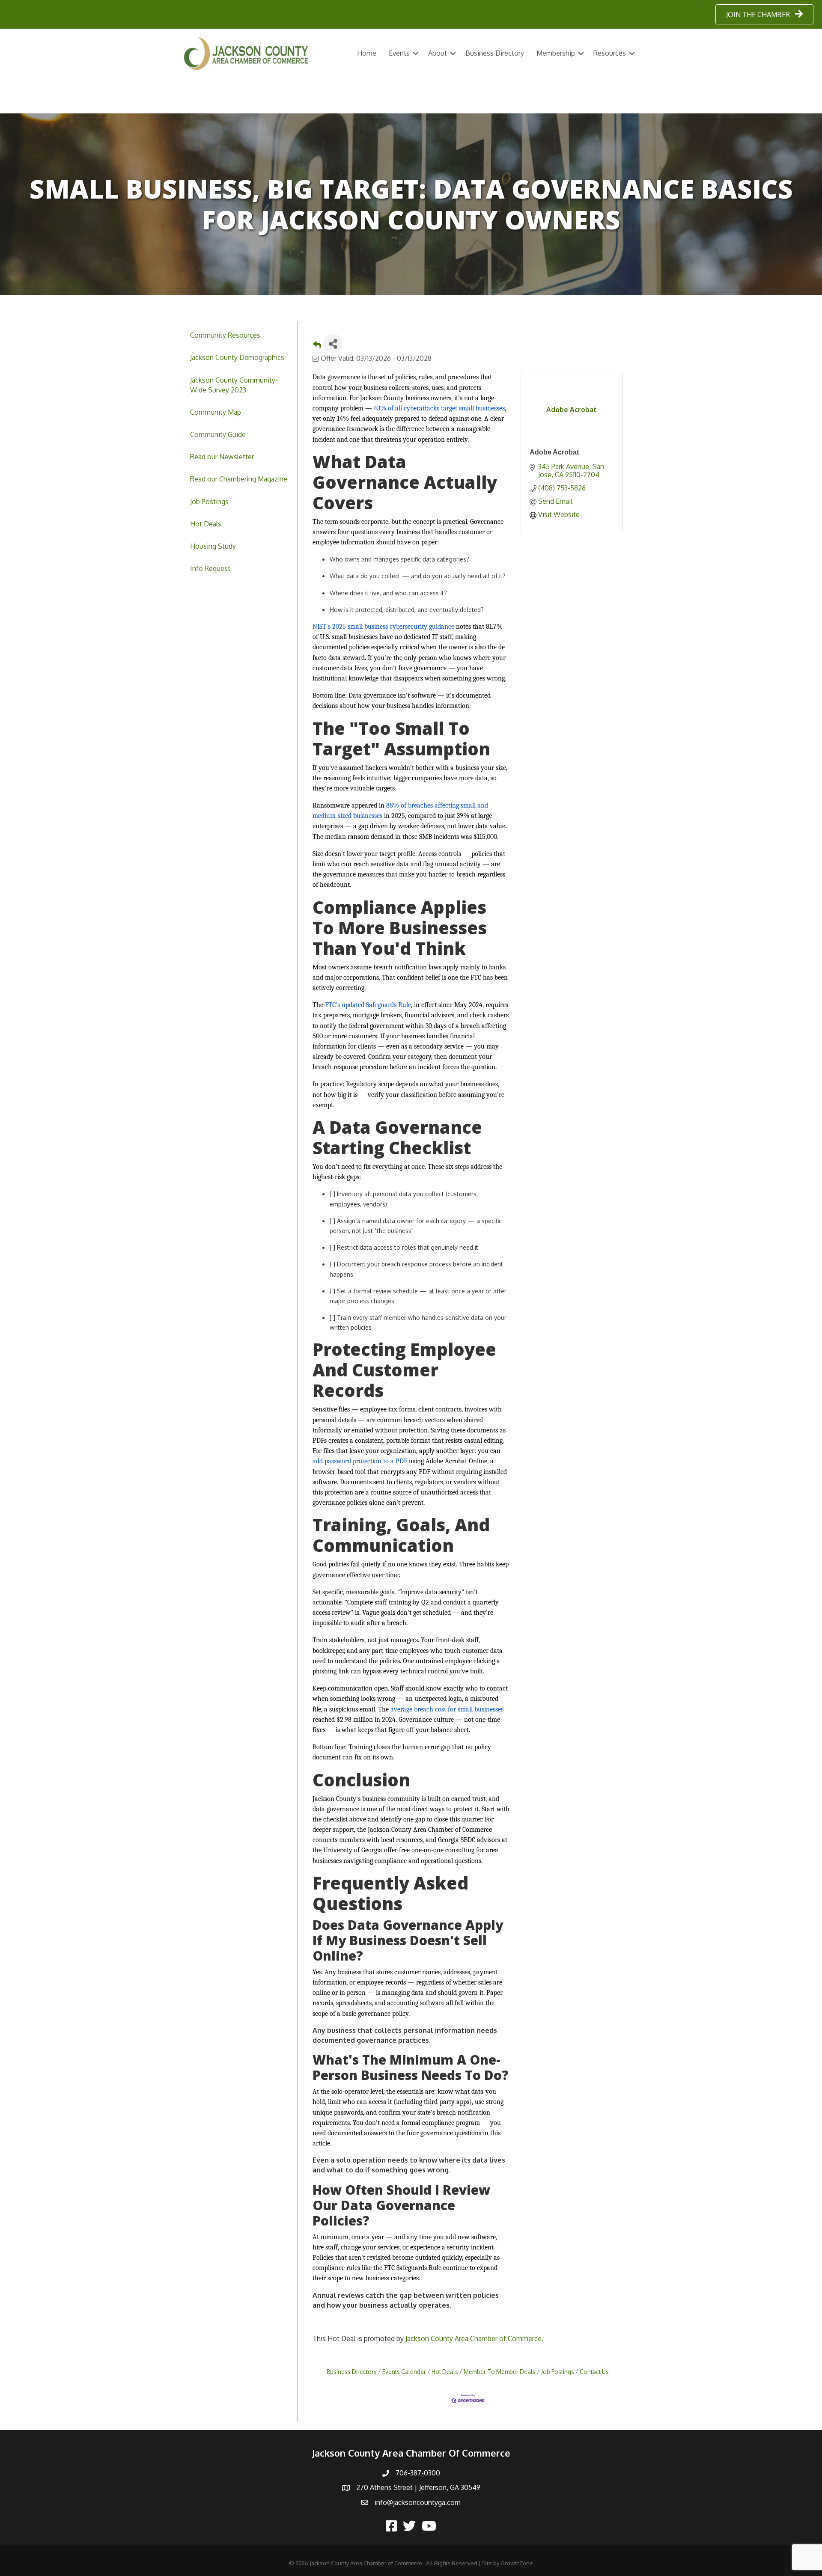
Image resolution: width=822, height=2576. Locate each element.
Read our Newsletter (222, 457)
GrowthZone (517, 2563)
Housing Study (213, 546)
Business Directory (495, 53)
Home (367, 53)
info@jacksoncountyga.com (418, 2502)
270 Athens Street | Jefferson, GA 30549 (418, 2487)
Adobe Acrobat (554, 452)
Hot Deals (206, 524)
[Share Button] (333, 343)
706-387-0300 (418, 2473)
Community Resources (225, 335)
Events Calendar (404, 2372)
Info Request (210, 568)
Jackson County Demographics (237, 357)
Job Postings (209, 502)
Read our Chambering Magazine (239, 479)
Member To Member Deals (500, 2372)
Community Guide (218, 434)
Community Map (216, 412)
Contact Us (594, 2372)
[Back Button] (317, 346)
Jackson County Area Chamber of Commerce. (474, 2338)
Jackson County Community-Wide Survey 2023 (234, 385)
